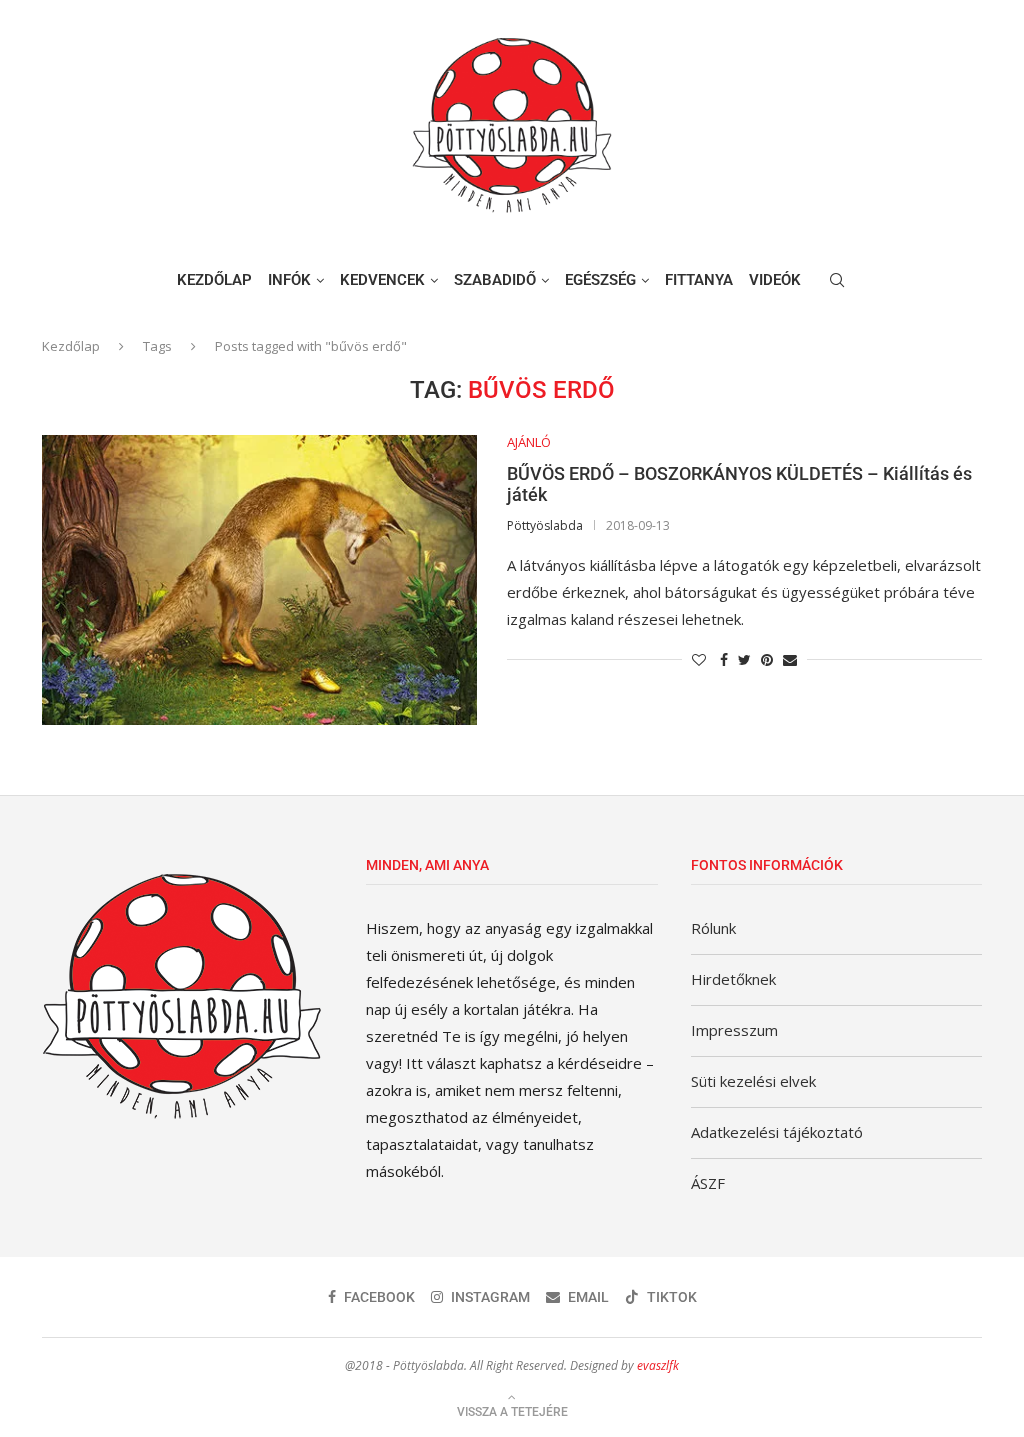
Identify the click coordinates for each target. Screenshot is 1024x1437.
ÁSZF (708, 1183)
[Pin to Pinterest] (767, 659)
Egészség (600, 280)
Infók (289, 280)
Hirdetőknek (733, 979)
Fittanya (699, 280)
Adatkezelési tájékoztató (777, 1132)
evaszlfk (658, 1365)
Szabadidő (495, 280)
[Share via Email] (790, 659)
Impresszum (734, 1030)
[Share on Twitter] (744, 659)
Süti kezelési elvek (753, 1081)
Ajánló (529, 443)
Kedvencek (382, 280)
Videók (775, 280)
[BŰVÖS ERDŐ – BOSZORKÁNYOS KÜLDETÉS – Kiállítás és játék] (259, 580)
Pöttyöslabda (545, 525)
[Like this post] (699, 659)
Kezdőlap (214, 280)
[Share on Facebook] (724, 659)
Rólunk (713, 928)
